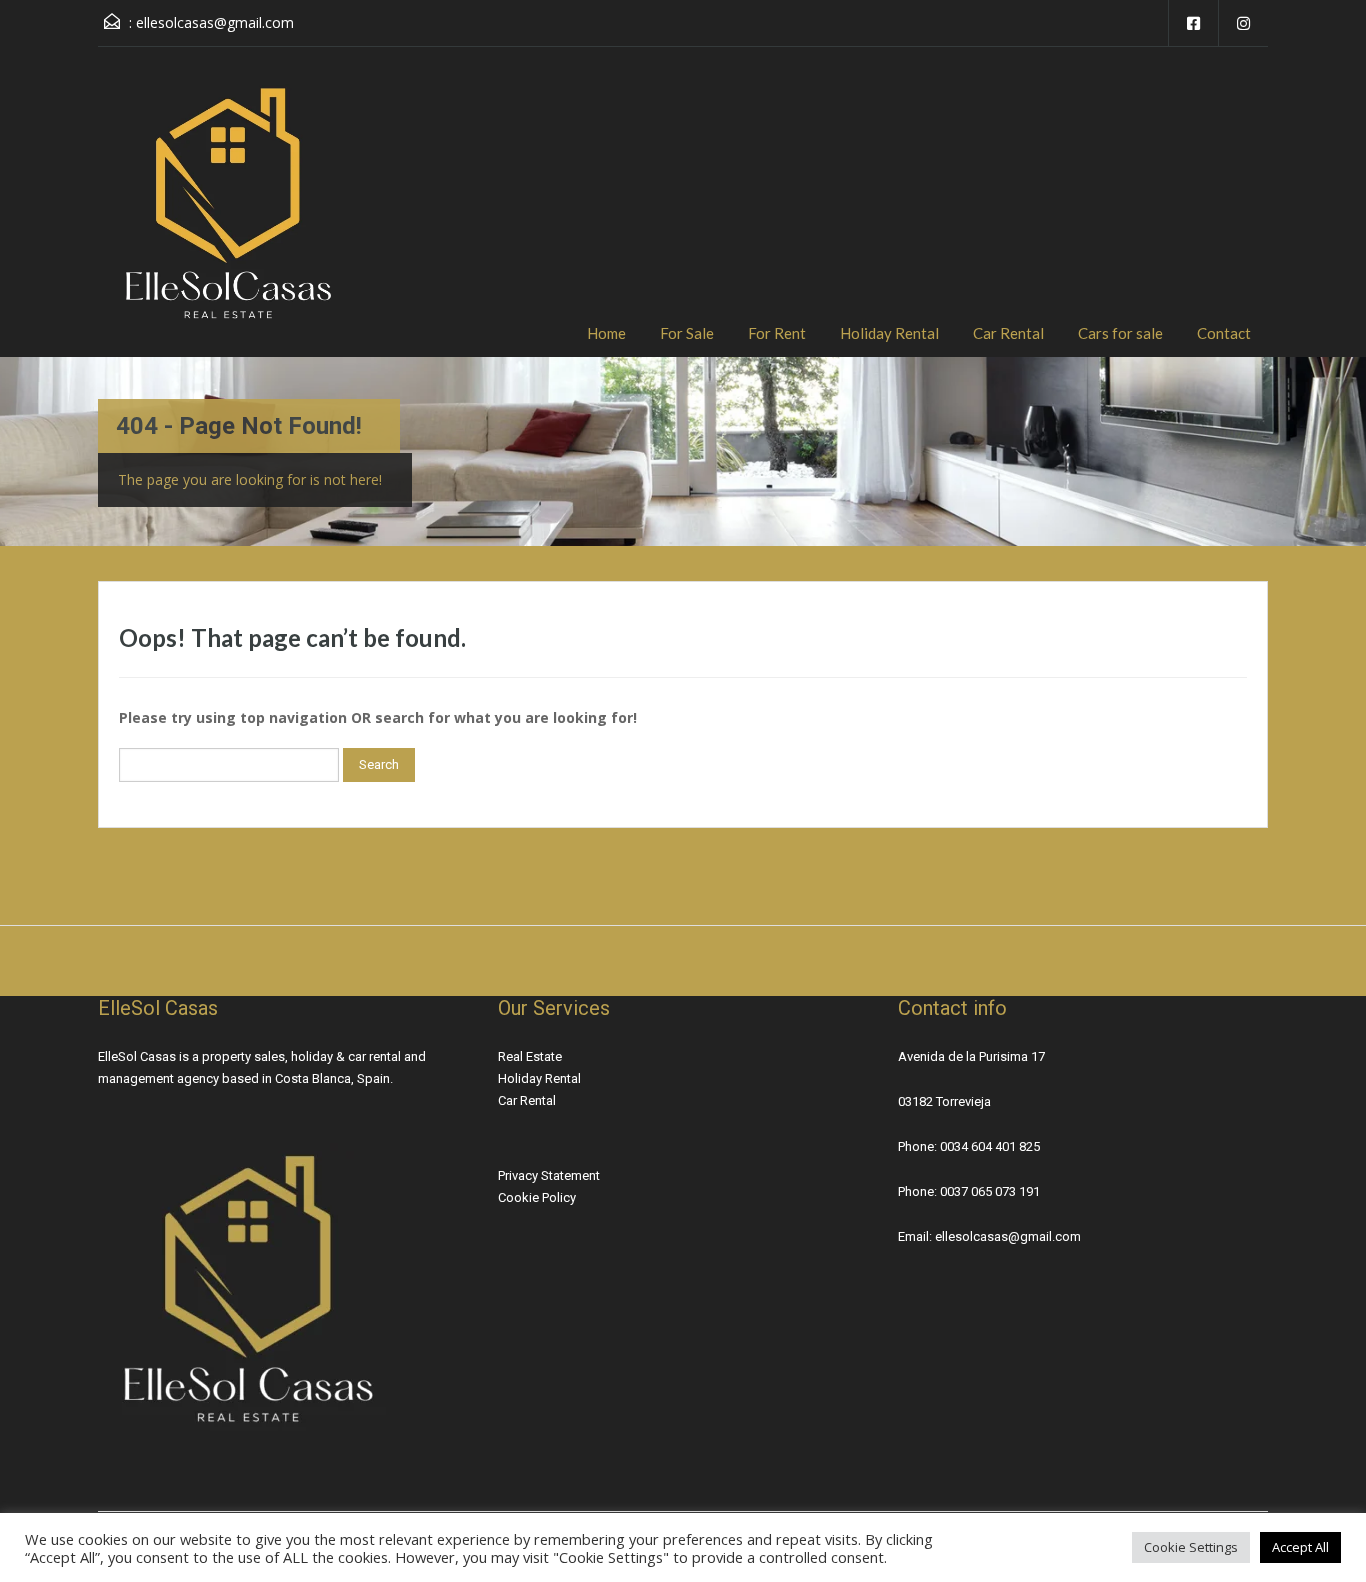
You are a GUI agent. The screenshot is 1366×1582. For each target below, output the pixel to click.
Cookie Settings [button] (1191, 1547)
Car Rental (1008, 333)
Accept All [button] (1300, 1547)
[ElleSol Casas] (228, 217)
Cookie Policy (537, 1197)
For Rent (777, 333)
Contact (1224, 333)
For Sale (687, 333)
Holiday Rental (889, 333)
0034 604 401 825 (990, 1146)
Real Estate (530, 1056)
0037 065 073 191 (990, 1191)
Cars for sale (1120, 333)
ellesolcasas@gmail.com (215, 22)
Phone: (919, 1146)
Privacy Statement (549, 1175)
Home (606, 333)
